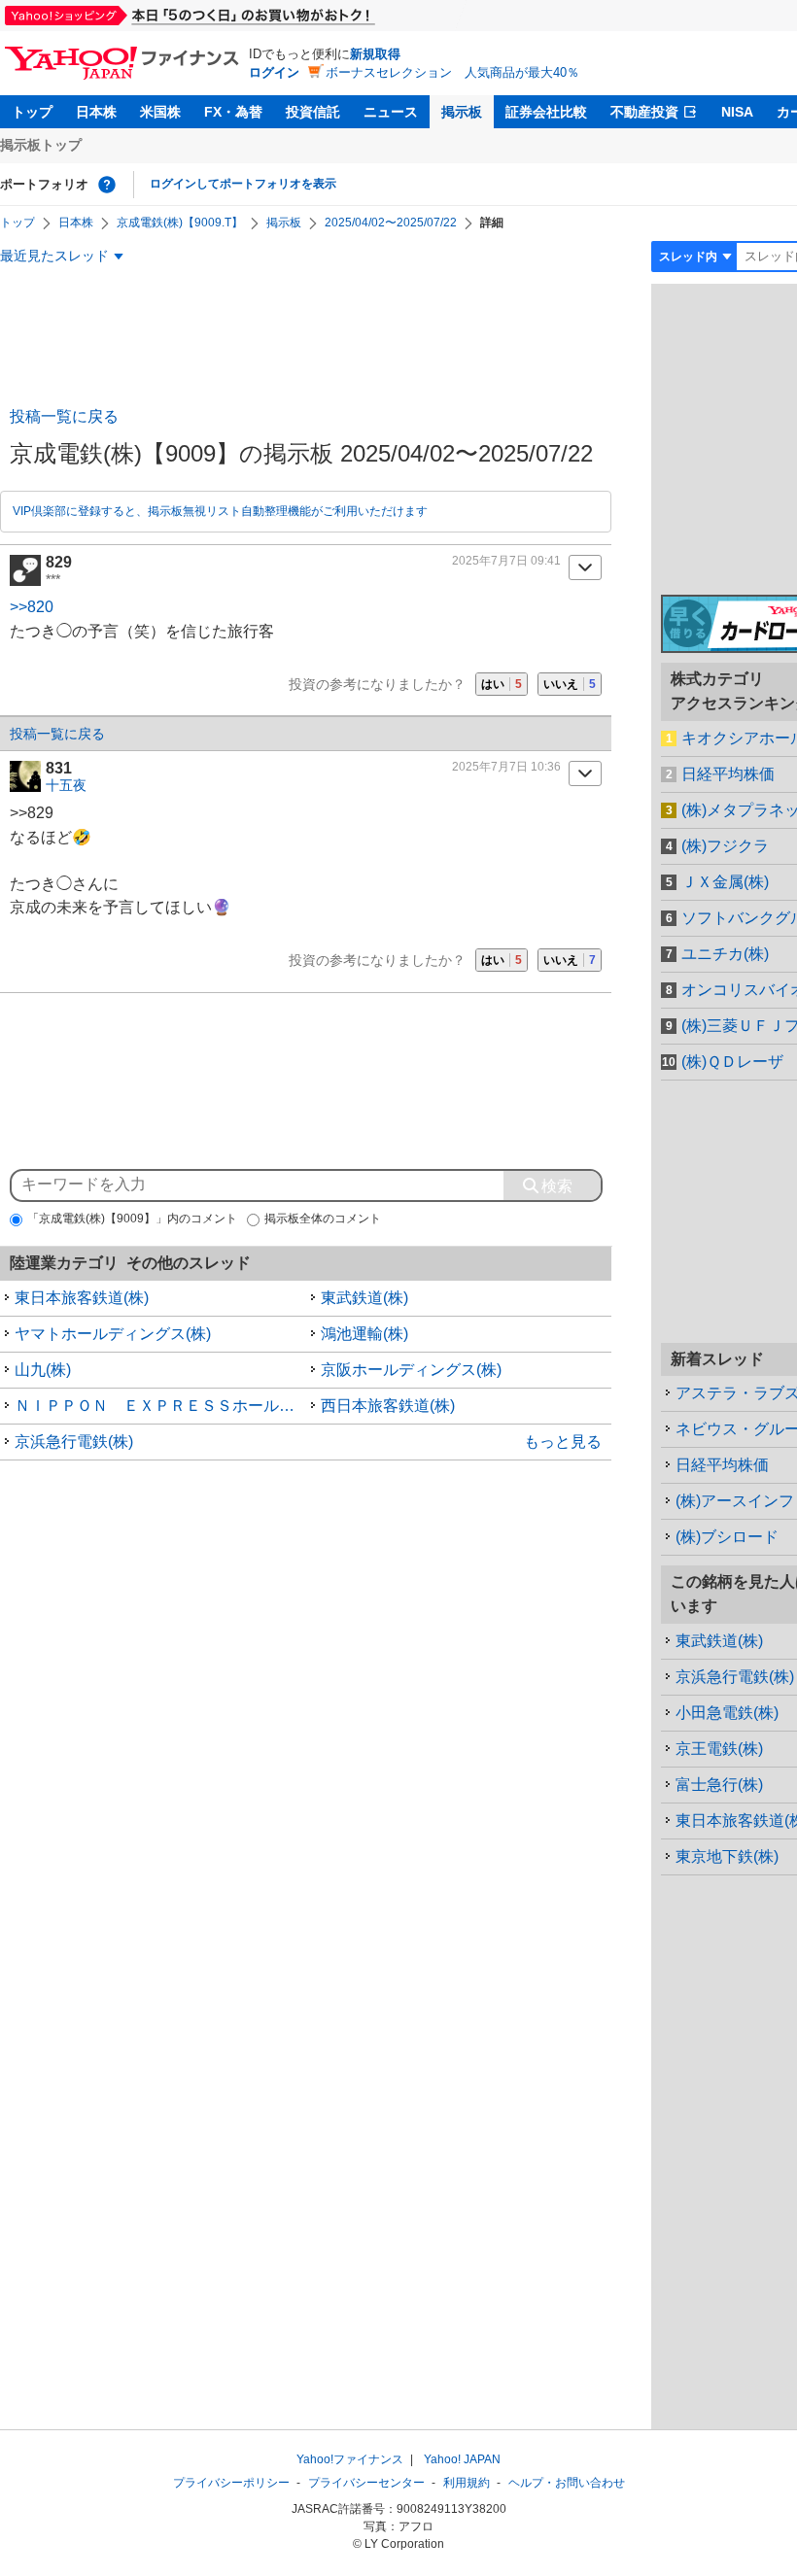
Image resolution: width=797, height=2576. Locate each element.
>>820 (32, 607)
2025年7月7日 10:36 (506, 767)
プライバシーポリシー (231, 2483)
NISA (737, 112)
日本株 (96, 112)
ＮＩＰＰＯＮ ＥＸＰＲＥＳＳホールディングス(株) (160, 1406)
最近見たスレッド (54, 256)
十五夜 (66, 785)
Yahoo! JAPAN (462, 2459)
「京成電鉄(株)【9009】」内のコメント (132, 1219)
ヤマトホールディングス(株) (113, 1334)
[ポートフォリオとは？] (107, 185)
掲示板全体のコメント (323, 1219)
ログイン (274, 72)
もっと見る (563, 1442)
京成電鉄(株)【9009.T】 (180, 223)
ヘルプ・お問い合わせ (567, 2483)
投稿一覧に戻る (64, 416)
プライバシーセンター (366, 2483)
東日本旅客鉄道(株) (82, 1298)
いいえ (570, 684)
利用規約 (467, 2483)
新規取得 (375, 54)
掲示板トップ (41, 145)
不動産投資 (644, 112)
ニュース (391, 112)
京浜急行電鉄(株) (74, 1442)
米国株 (160, 112)
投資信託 (313, 112)
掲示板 (462, 112)
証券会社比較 (546, 112)
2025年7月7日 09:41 (506, 561)
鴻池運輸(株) (364, 1334)
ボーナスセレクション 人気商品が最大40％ (452, 72)
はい (502, 684)
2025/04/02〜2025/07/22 (391, 223)
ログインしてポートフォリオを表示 (243, 184)
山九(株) (43, 1370)
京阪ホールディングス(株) (411, 1370)
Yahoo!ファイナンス (350, 2459)
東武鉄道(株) (364, 1298)
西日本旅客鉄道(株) (388, 1406)
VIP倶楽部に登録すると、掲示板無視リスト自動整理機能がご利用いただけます (220, 511)
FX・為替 (233, 112)
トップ (32, 112)
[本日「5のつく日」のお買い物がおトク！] (233, 16)
